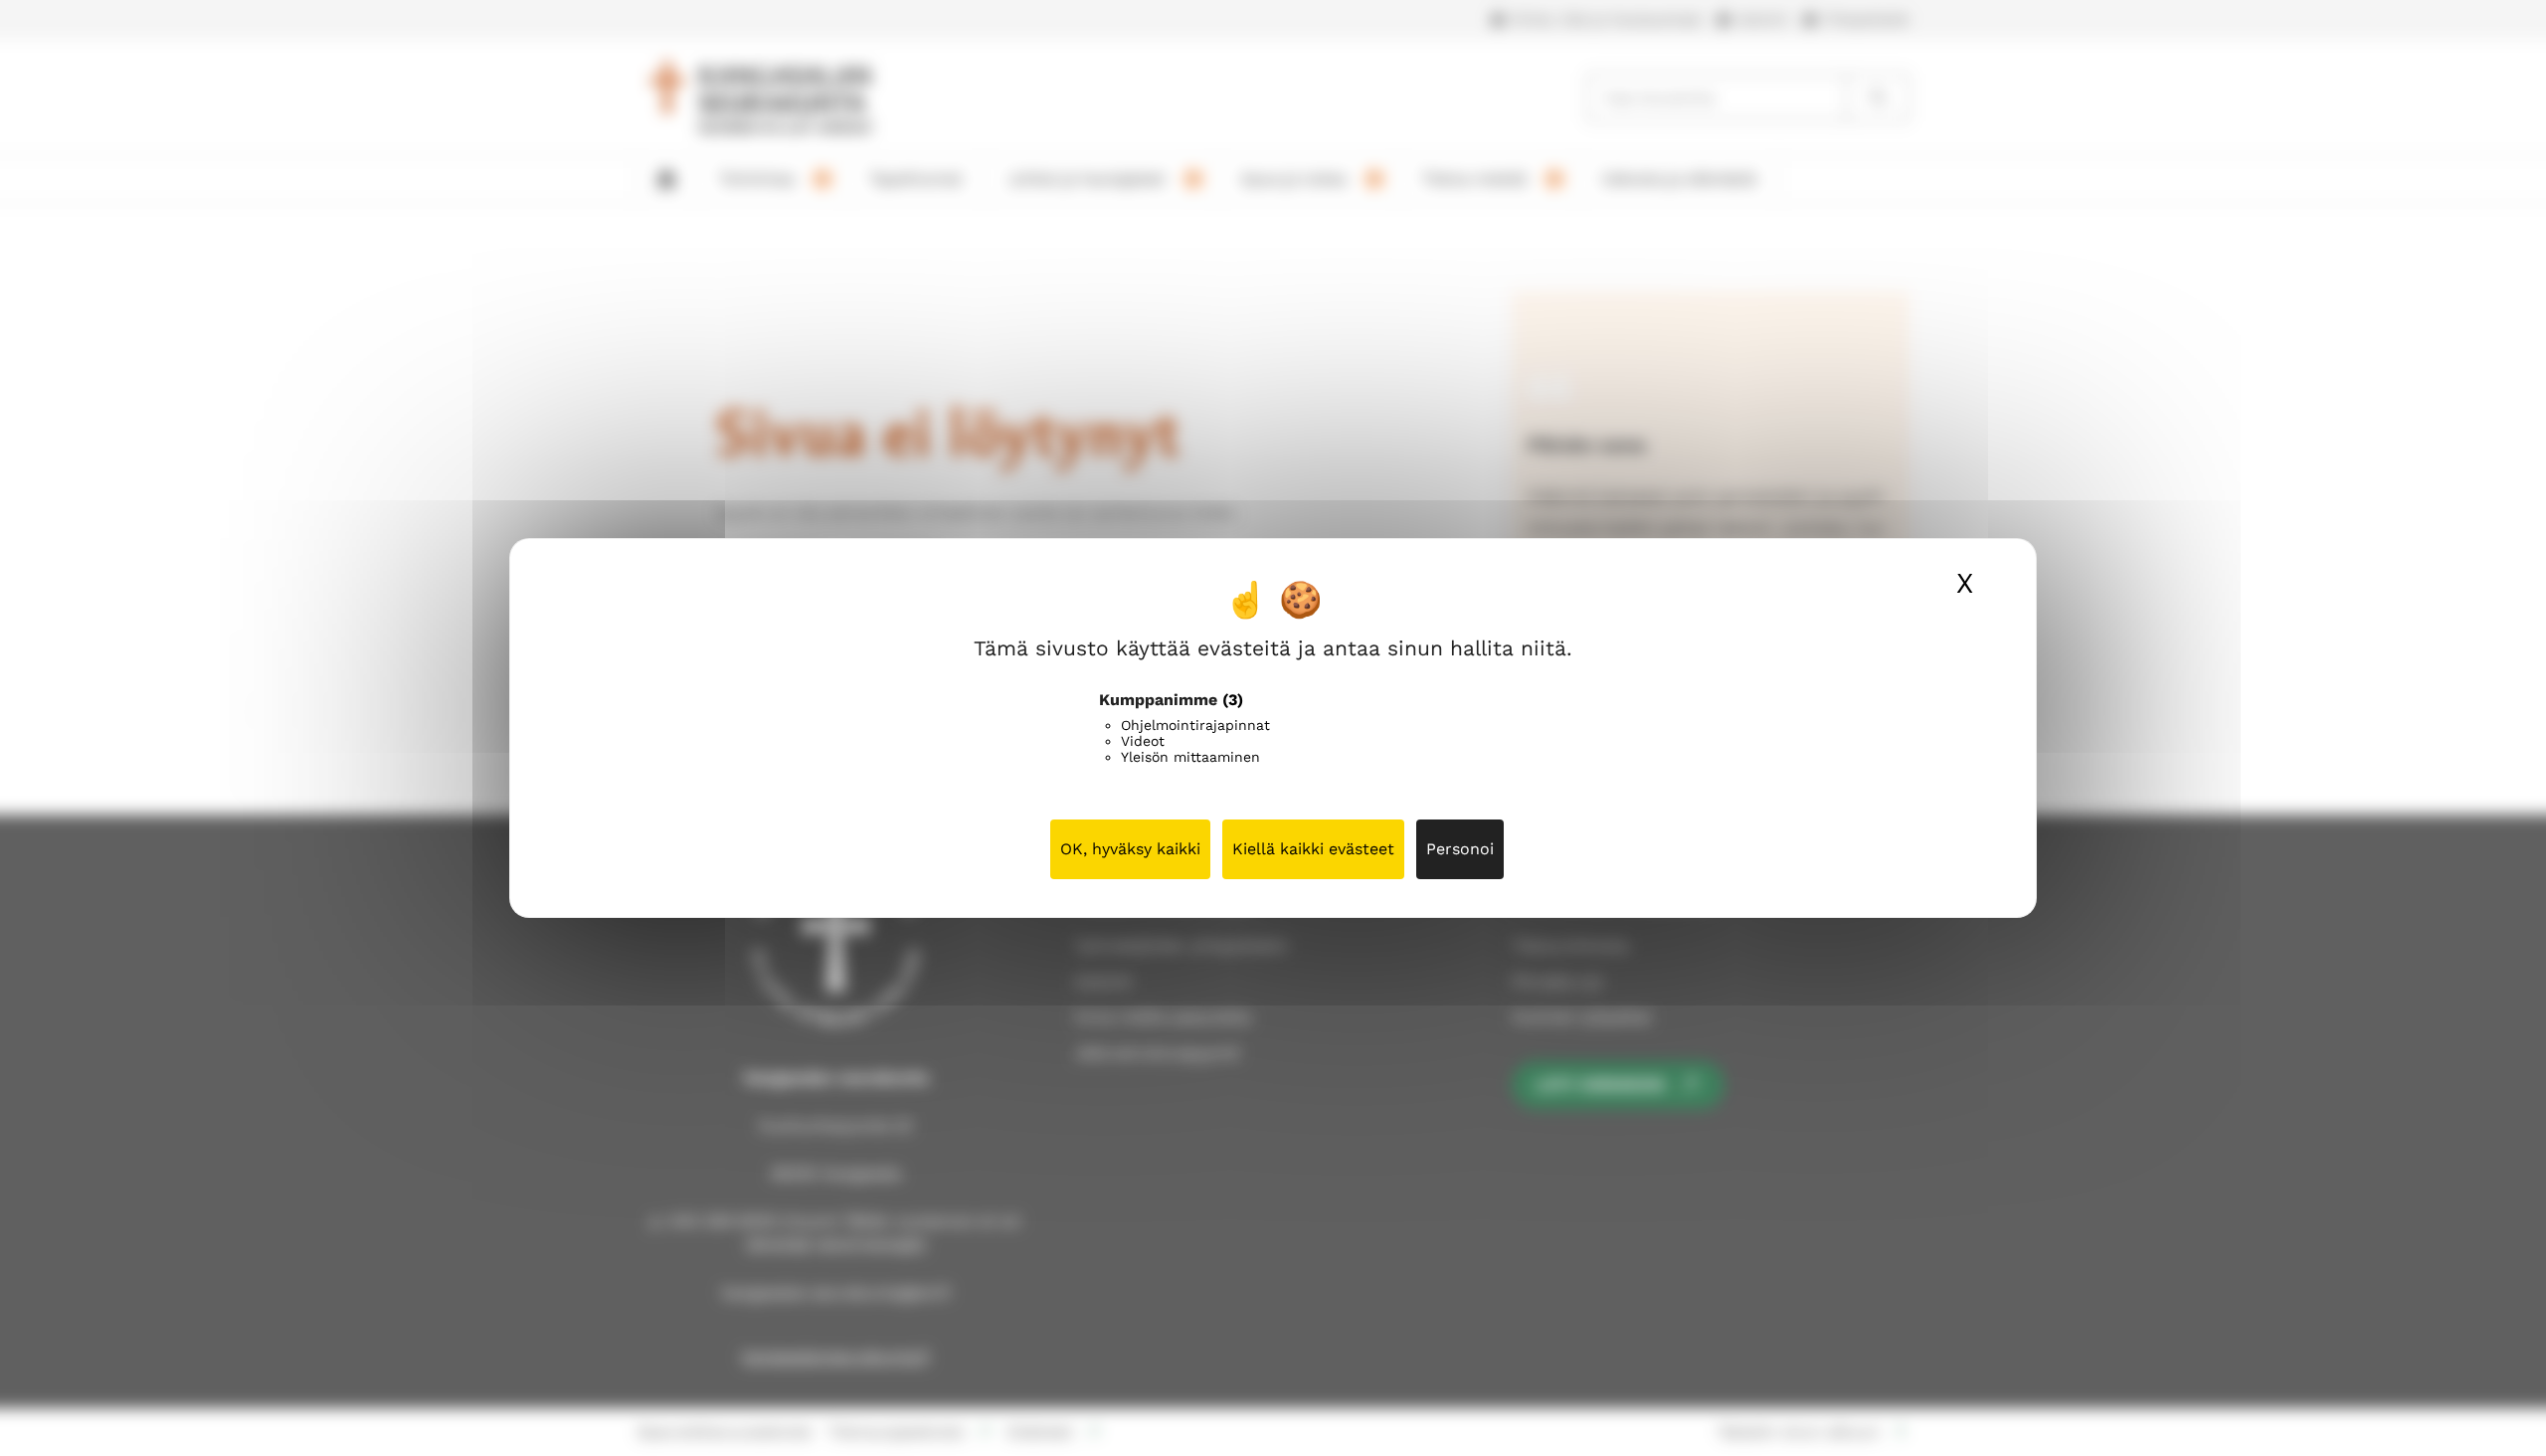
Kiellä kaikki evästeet (1313, 849)
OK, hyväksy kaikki (1130, 849)
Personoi (1460, 849)
